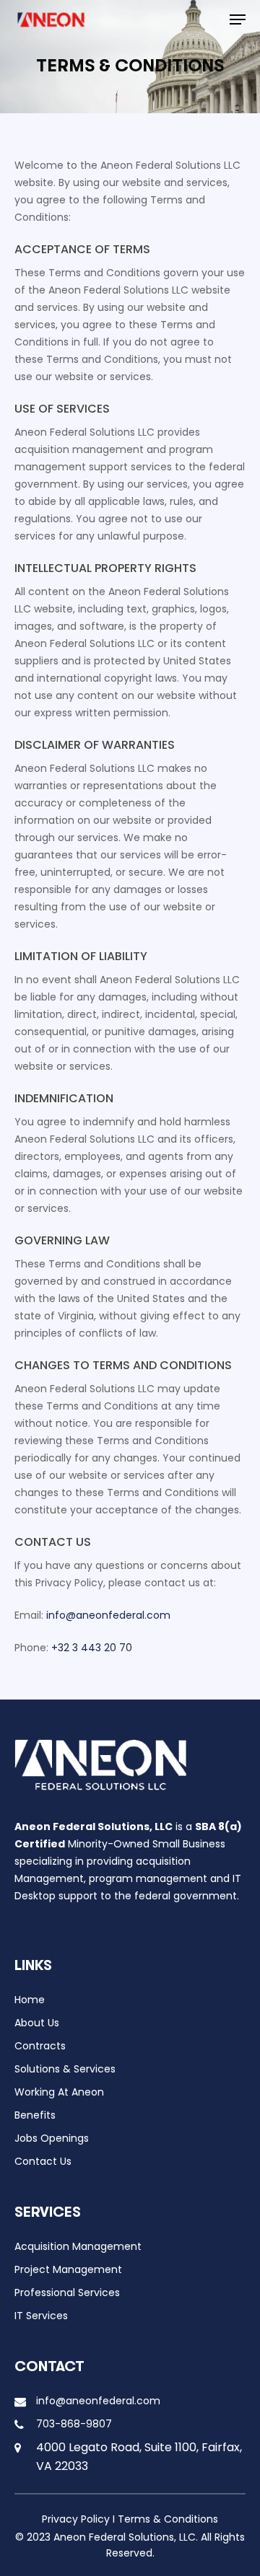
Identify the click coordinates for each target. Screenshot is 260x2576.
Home (30, 2000)
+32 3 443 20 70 (92, 1648)
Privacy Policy (76, 2519)
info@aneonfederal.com (108, 1615)
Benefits (35, 2115)
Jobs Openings (52, 2138)
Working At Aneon (59, 2092)
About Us (37, 2023)
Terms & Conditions (168, 2519)
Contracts (40, 2046)
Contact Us (43, 2161)
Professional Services (67, 2293)
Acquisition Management (78, 2246)
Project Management (68, 2269)
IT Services (41, 2316)
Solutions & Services (65, 2069)
